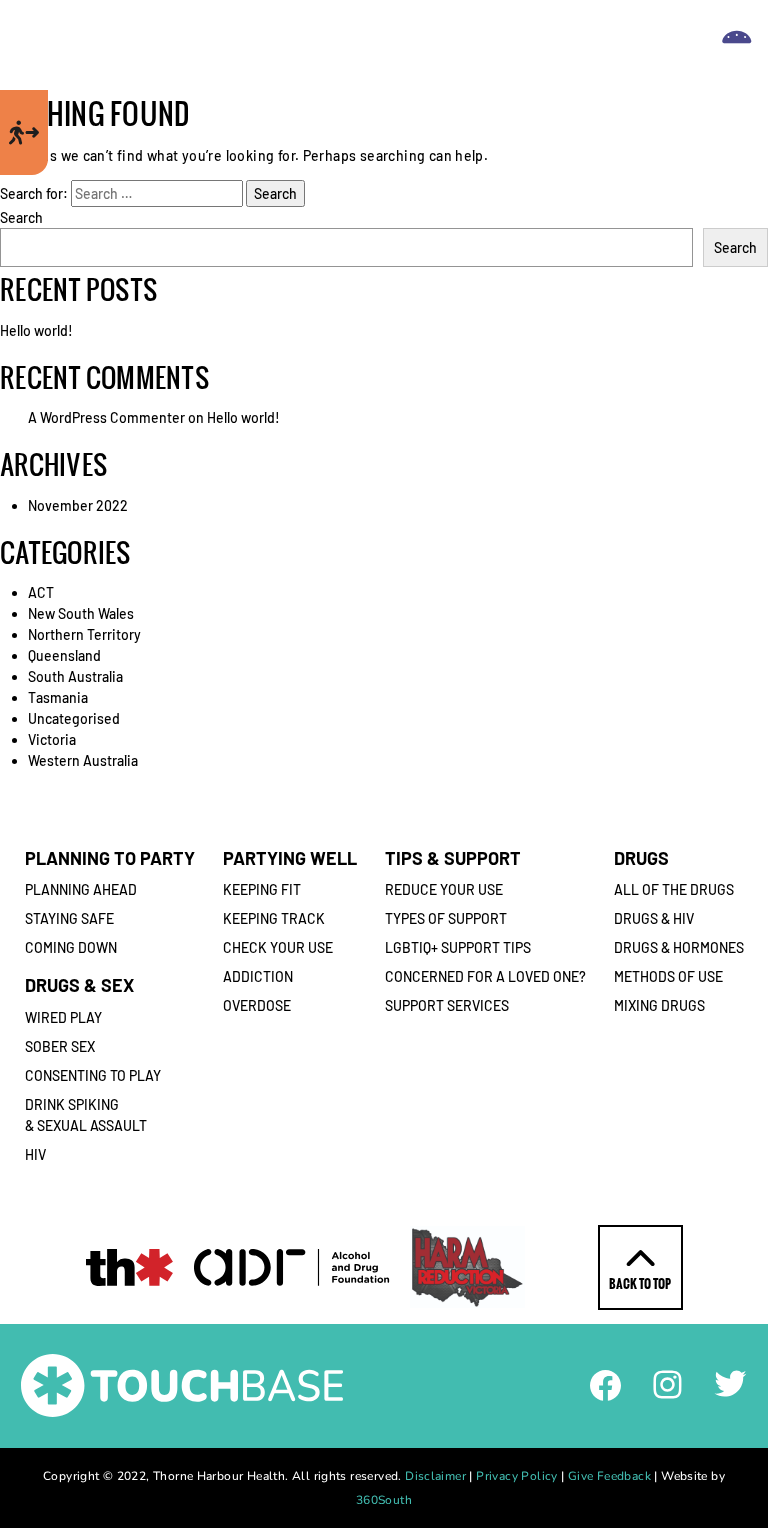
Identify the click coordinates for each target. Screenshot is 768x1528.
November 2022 (78, 505)
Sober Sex (60, 1046)
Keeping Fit (262, 889)
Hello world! (36, 330)
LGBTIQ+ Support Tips (458, 947)
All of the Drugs (674, 889)
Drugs (641, 858)
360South (384, 1500)
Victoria (52, 739)
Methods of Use (668, 976)
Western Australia (83, 760)
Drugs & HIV (654, 918)
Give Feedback (609, 1476)
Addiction (258, 976)
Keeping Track (274, 918)
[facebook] (605, 1383)
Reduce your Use (444, 889)
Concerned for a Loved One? (485, 976)
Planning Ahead (81, 889)
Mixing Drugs (659, 1005)
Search (21, 217)
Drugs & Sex (79, 985)
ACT (41, 592)
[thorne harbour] (129, 1267)
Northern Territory (84, 634)
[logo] (377, 45)
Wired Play (63, 1017)
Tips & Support (453, 858)
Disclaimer (435, 1476)
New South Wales (81, 613)
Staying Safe (69, 918)
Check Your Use (278, 947)
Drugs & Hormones (679, 947)
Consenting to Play (93, 1075)
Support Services (447, 1005)
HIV (35, 1154)
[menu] (737, 45)
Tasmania (58, 697)
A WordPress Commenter (106, 417)
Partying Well (290, 858)
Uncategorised (74, 718)
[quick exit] (24, 132)
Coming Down (71, 947)
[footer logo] (182, 1383)
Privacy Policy (516, 1476)
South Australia (75, 676)
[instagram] (667, 1382)
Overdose (257, 1005)
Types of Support (446, 918)
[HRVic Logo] (467, 1267)
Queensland (64, 655)
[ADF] (291, 1267)
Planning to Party (110, 858)
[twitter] (730, 1381)
